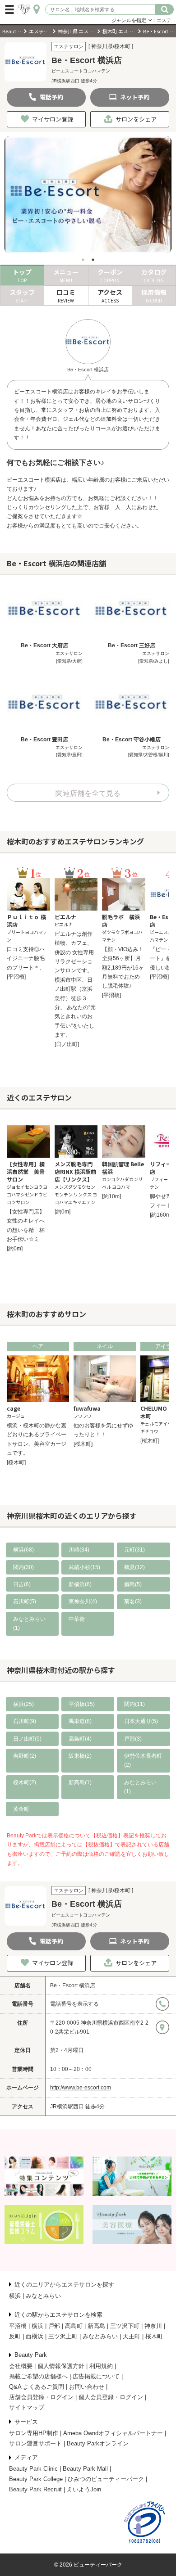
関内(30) (23, 1567)
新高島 (96, 2326)
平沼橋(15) (82, 1704)
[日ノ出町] (67, 1044)
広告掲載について (96, 2376)
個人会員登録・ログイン (111, 2397)
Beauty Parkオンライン (98, 2443)
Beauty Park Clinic (33, 2469)
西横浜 (35, 2336)
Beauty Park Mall (85, 2469)
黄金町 (21, 1809)
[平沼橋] (16, 977)
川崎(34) (79, 1550)
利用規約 (101, 2366)
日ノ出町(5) (27, 1739)
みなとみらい (43, 2296)
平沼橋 (18, 2326)
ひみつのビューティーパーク (106, 2479)
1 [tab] (83, 260)
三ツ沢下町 (125, 2326)
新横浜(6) (80, 1584)
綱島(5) (133, 1584)
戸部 (54, 2326)
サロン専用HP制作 (34, 2433)
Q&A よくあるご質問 (37, 2387)
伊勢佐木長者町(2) (143, 1760)
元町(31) (134, 1550)
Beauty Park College (36, 2479)
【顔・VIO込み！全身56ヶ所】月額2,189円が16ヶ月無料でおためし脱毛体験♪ (123, 968)
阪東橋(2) (80, 1756)
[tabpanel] (88, 195)
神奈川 (153, 2326)
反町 (15, 2336)
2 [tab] (93, 260)
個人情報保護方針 (61, 2366)
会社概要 (21, 2366)
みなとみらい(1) (29, 1624)
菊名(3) (133, 1602)
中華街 (77, 1619)
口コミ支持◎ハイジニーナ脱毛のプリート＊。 (26, 959)
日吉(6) (22, 1584)
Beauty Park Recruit (35, 2489)
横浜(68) (23, 1550)
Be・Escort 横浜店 (73, 1985)
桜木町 (154, 2336)
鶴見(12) (134, 1567)
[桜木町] (16, 1462)
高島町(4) (80, 1739)
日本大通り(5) (141, 1721)
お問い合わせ (87, 2387)
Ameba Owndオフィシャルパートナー (113, 2433)
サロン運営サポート (35, 2443)
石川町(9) (25, 1721)
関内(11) (134, 1704)
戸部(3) (133, 1739)
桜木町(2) (25, 1782)
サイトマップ (27, 2407)
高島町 (74, 2326)
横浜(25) (23, 1704)
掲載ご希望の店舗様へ (38, 2376)
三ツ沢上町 (63, 2336)
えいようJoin (84, 2489)
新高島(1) (80, 1782)
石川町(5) (25, 1602)
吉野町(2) (25, 1756)
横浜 (15, 2296)
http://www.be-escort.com (81, 2088)
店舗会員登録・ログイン (41, 2397)
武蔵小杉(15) (84, 1567)
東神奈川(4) (83, 1602)
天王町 (132, 2336)
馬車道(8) (80, 1721)
